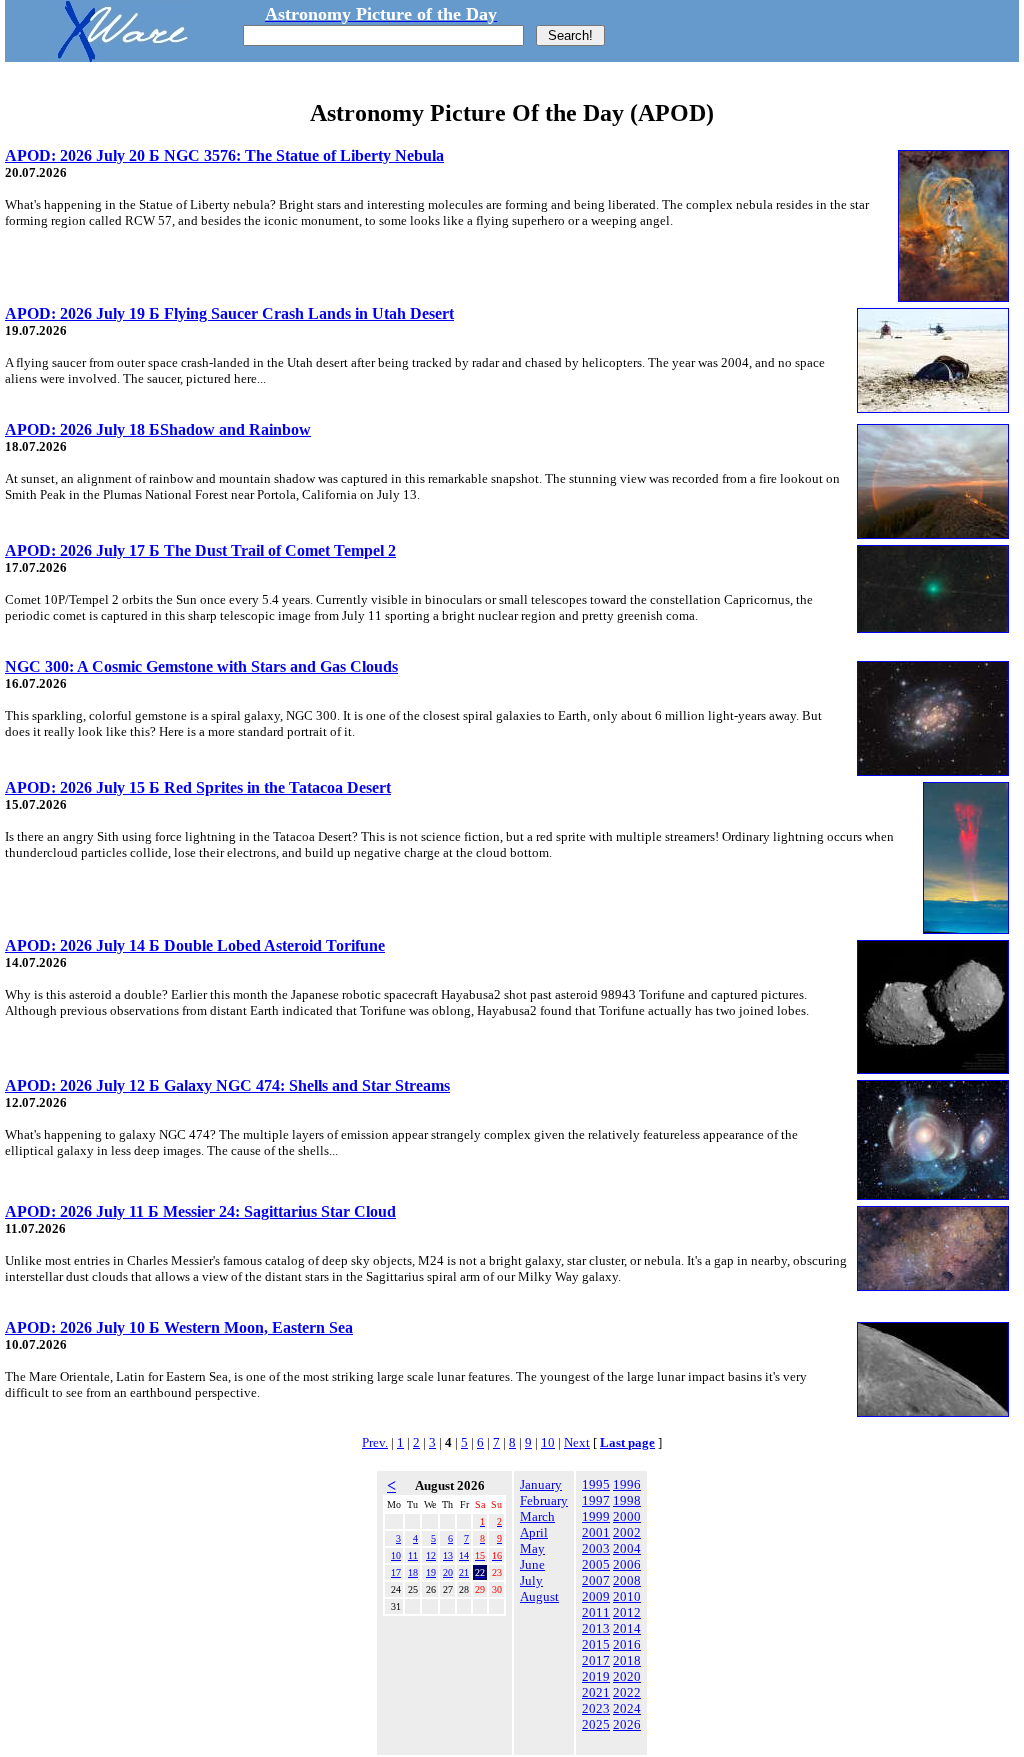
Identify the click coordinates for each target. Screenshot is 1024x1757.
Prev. (375, 1442)
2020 (627, 1676)
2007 (596, 1580)
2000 (627, 1516)
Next (577, 1442)
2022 (627, 1692)
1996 (627, 1484)
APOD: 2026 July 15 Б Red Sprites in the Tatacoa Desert (198, 787)
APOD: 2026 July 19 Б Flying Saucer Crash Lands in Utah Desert (229, 313)
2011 (596, 1612)
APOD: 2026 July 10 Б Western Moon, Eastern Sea (179, 1327)
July (531, 1580)
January (541, 1484)
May (532, 1548)
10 (548, 1442)
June (532, 1564)
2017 (596, 1660)
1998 (627, 1500)
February (544, 1500)
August (539, 1596)
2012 (627, 1612)
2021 (596, 1692)
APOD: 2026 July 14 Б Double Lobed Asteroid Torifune (195, 945)
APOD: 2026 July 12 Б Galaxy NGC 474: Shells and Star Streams (227, 1085)
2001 (596, 1532)
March (537, 1516)
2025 (596, 1724)
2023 (596, 1708)
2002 (627, 1532)
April (534, 1532)
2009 (596, 1596)
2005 (596, 1564)
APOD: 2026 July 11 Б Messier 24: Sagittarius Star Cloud (200, 1211)
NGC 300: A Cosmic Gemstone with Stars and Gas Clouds (201, 666)
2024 (627, 1708)
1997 (596, 1500)
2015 (596, 1644)
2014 (627, 1628)
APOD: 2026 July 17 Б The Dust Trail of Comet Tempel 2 (200, 550)
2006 (627, 1564)
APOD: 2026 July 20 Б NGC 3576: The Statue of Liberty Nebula (224, 155)
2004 (627, 1548)
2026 (627, 1724)
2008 (627, 1580)
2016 (627, 1644)
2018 (627, 1660)
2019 (596, 1676)
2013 (596, 1628)
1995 (596, 1484)
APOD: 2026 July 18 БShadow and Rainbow (158, 429)
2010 (627, 1596)
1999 (596, 1516)
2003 (596, 1548)
